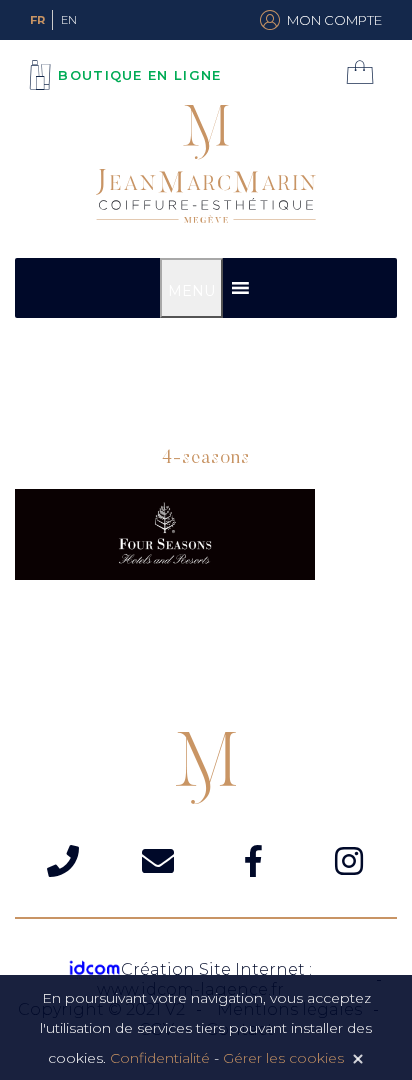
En (69, 20)
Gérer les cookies (283, 1058)
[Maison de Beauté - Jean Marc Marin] (206, 166)
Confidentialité (160, 1058)
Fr (37, 20)
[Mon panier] (365, 71)
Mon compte (334, 20)
